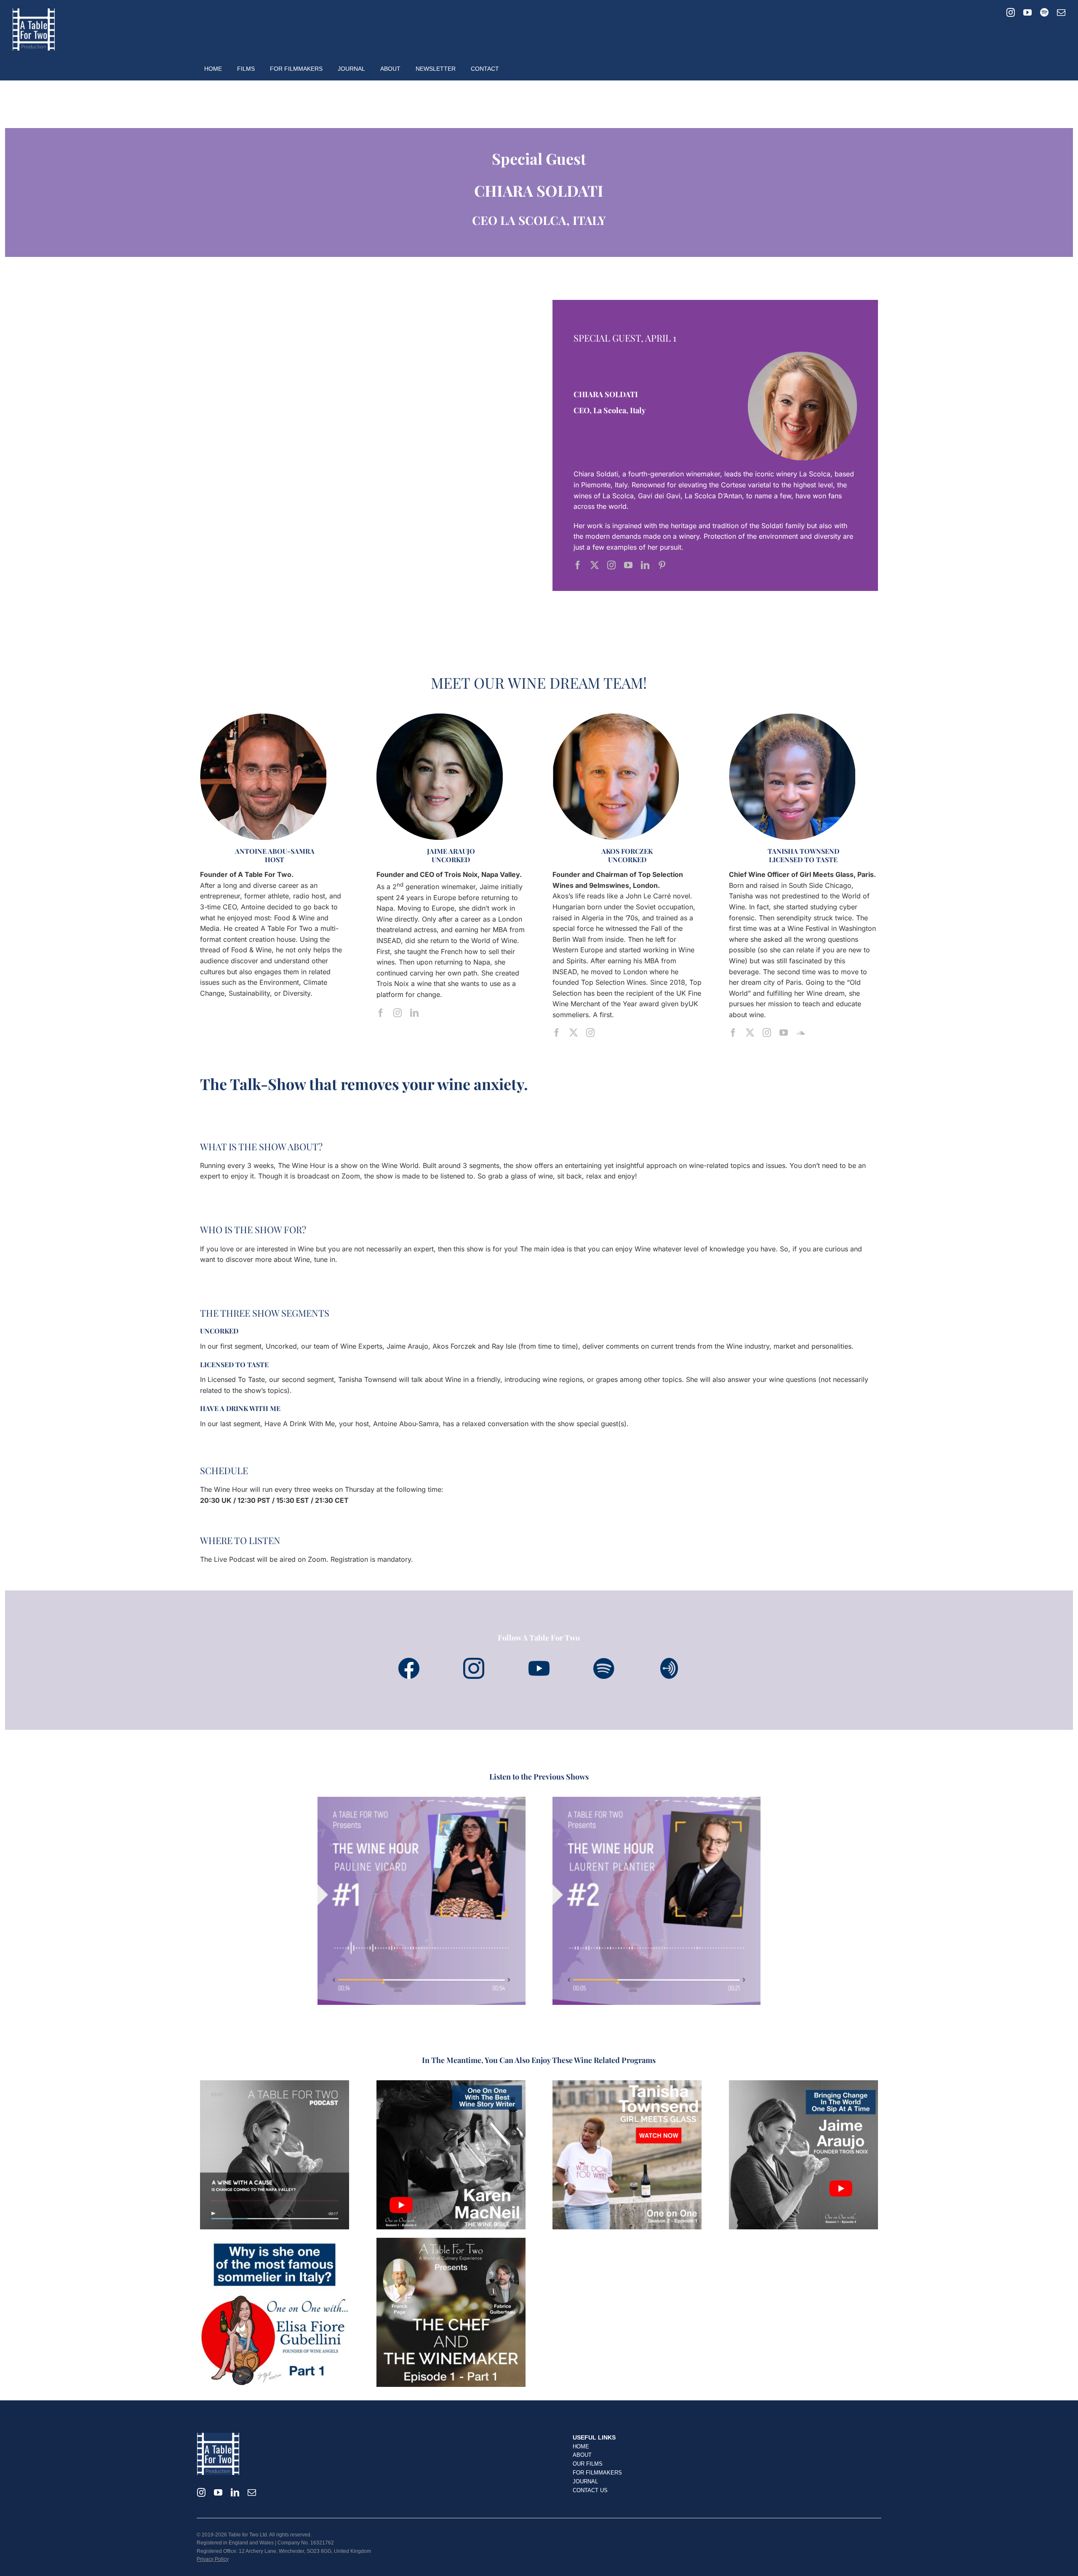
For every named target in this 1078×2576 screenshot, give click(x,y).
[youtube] (1027, 13)
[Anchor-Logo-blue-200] (669, 1661)
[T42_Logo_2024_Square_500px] (34, 12)
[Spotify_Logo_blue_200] (539, 1661)
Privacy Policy (213, 2559)
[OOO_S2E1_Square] (627, 2084)
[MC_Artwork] (275, 2084)
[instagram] (1011, 13)
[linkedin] (645, 565)
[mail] (1061, 13)
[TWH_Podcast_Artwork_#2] (656, 1800)
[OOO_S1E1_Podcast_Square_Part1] (275, 2241)
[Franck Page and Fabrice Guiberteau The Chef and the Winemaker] (451, 2241)
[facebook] (578, 565)
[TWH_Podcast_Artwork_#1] (422, 1800)
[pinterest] (662, 565)
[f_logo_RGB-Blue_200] (409, 1661)
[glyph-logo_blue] (474, 1661)
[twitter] (595, 565)
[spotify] (1044, 13)
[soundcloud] (800, 1033)
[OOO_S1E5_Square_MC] (451, 2084)
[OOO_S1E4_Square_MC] (803, 2084)
